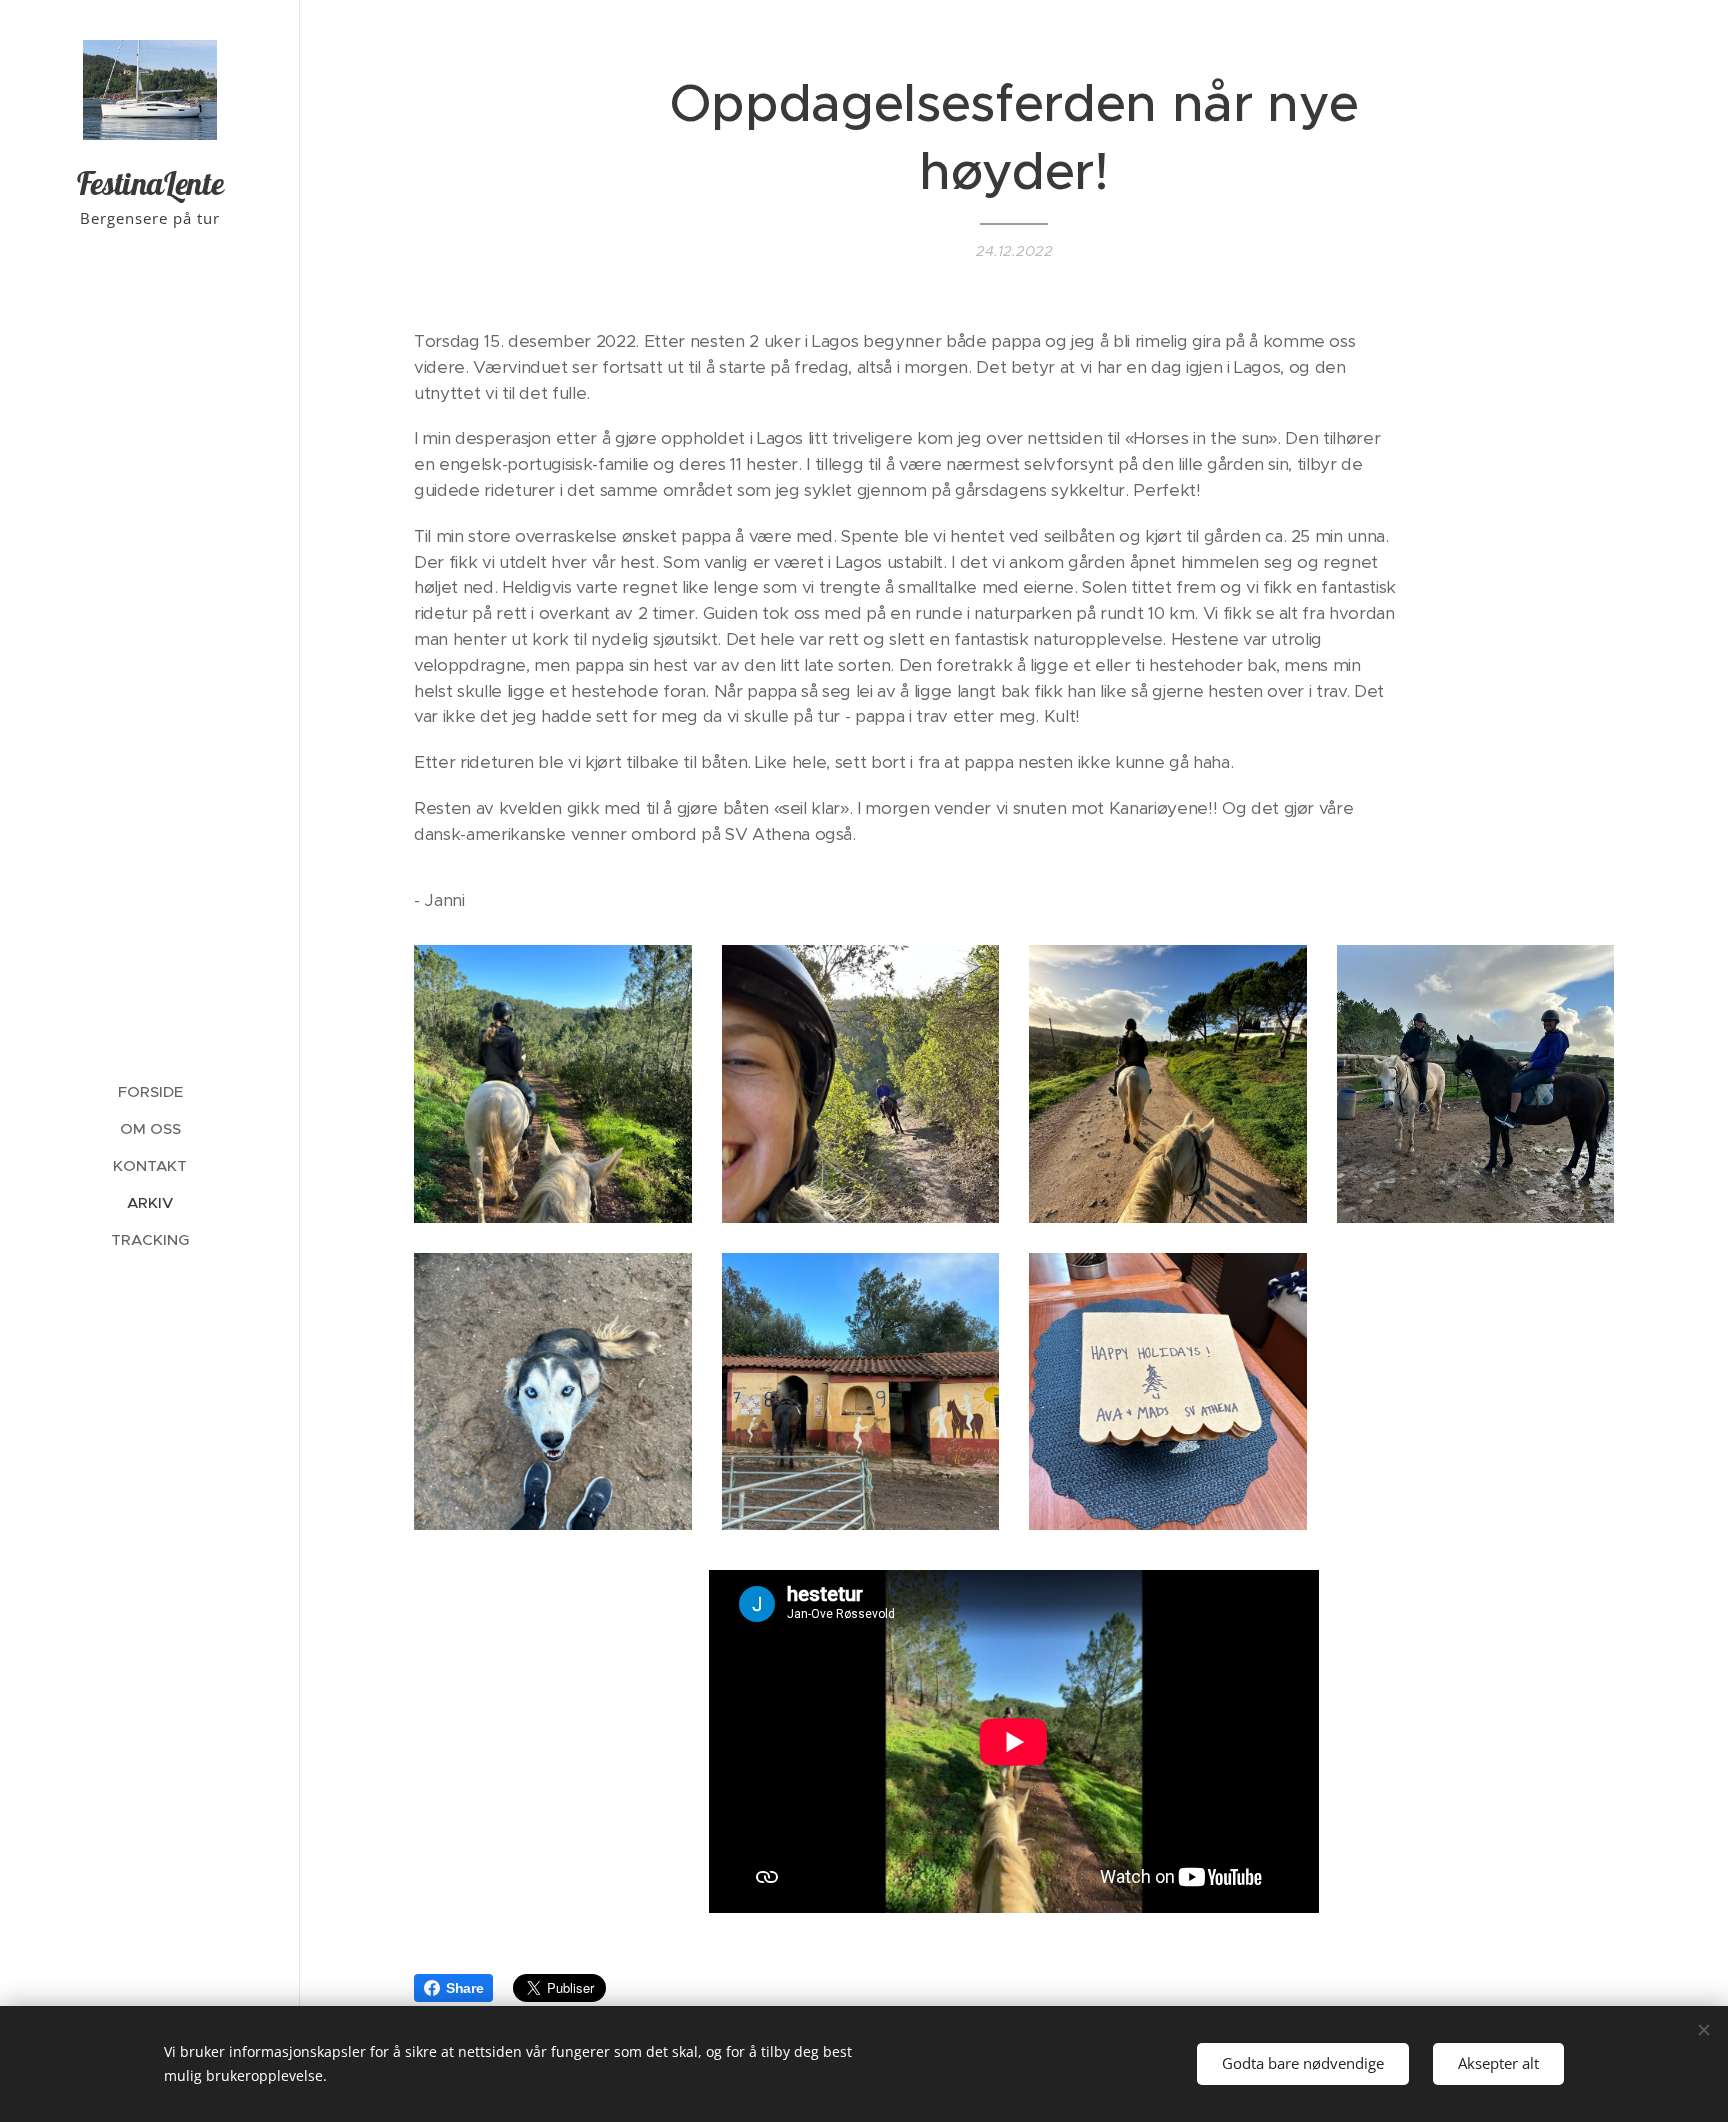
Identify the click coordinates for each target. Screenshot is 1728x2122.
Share (464, 1988)
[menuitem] (150, 1091)
